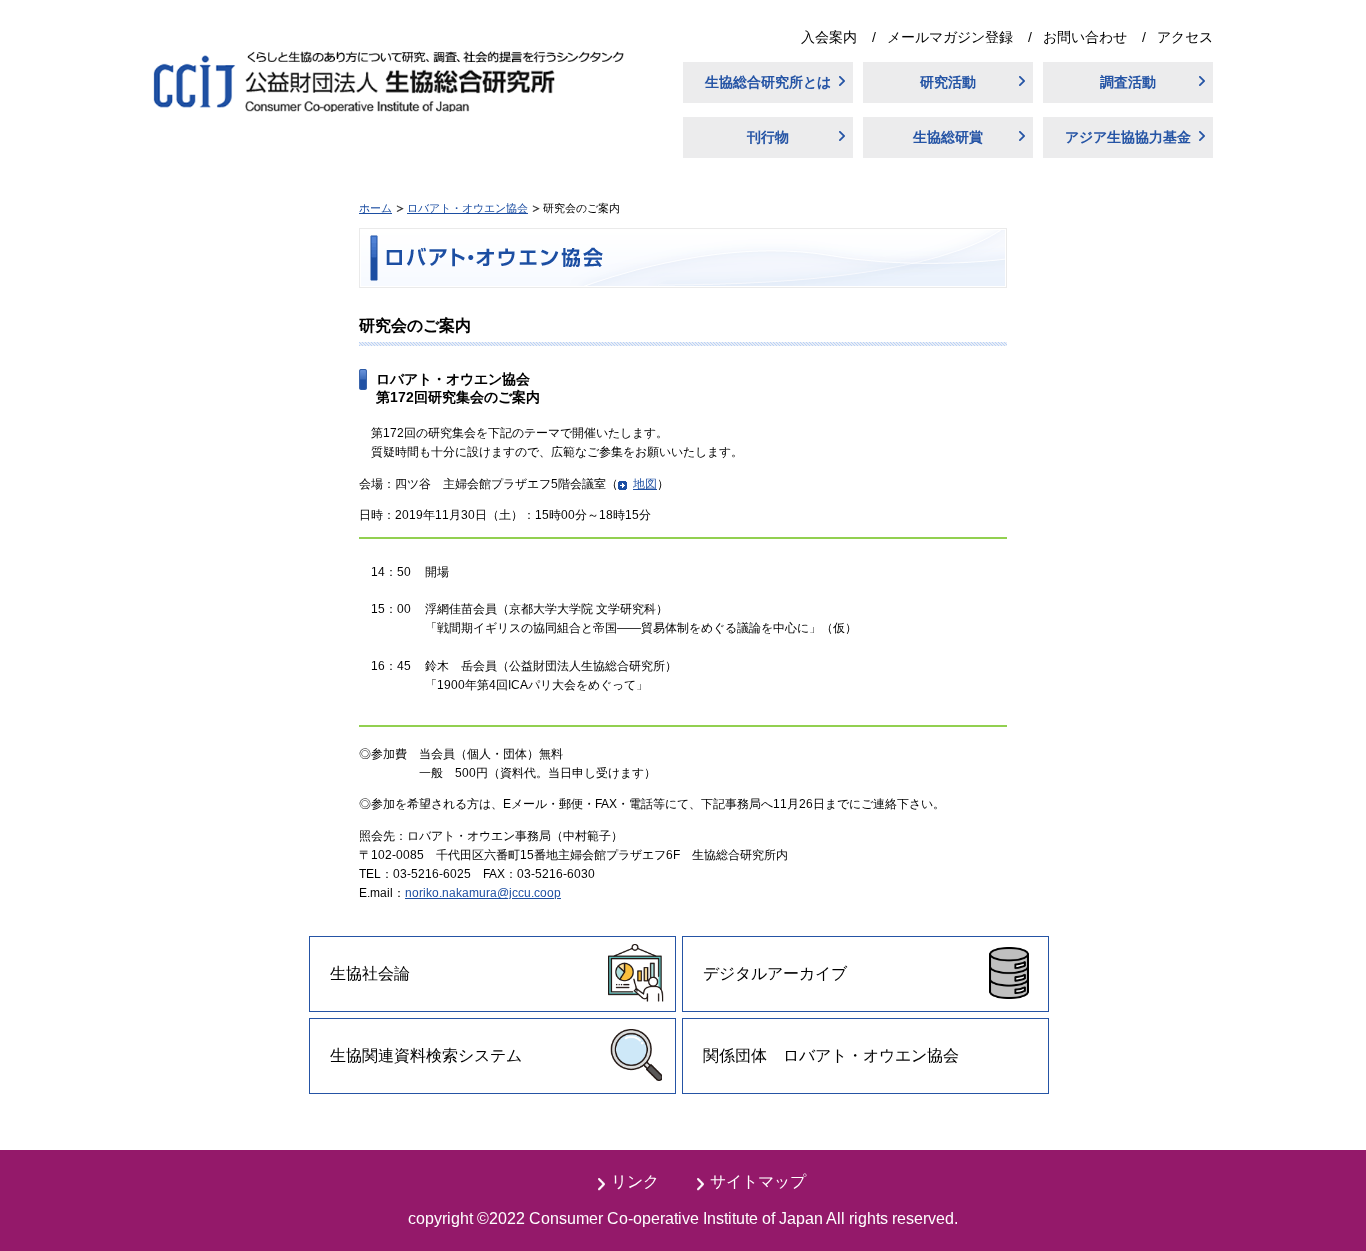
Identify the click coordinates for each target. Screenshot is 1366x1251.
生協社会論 (370, 973)
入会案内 (829, 37)
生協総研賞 (948, 137)
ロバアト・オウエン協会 (467, 208)
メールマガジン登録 (950, 37)
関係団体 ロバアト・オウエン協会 (831, 1055)
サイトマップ (758, 1181)
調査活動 (1128, 82)
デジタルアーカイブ (775, 973)
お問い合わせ (1085, 37)
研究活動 (948, 82)
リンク (635, 1181)
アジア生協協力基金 (1128, 137)
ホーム (375, 208)
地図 (645, 484)
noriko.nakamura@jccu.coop (483, 893)
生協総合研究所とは (768, 82)
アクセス (1185, 37)
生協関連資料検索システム (426, 1055)
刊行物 (768, 137)
